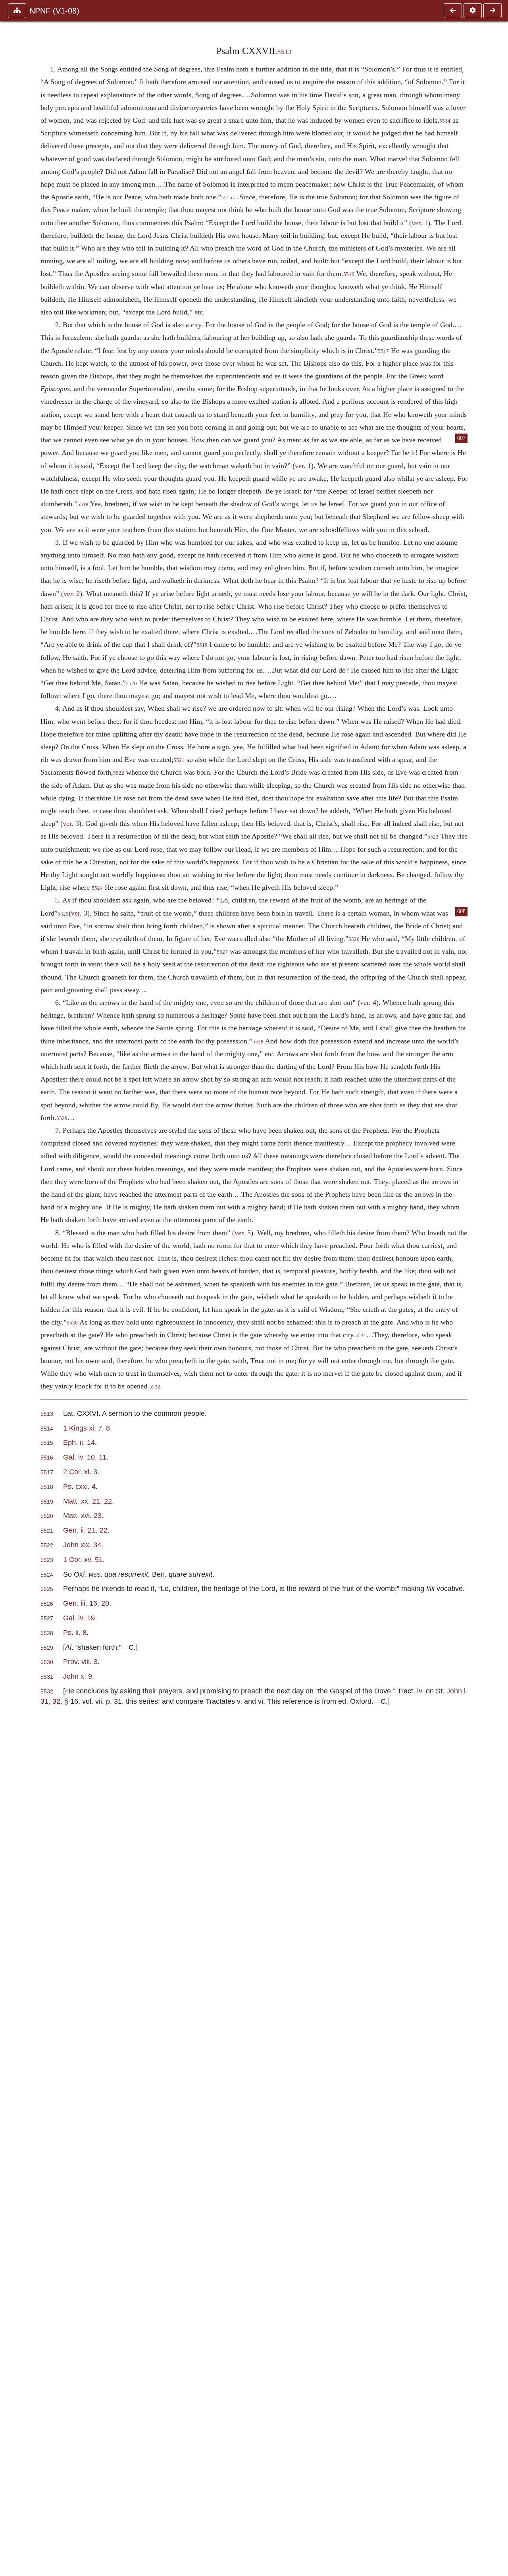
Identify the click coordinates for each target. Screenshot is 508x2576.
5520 (131, 684)
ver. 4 (368, 1003)
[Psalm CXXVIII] (493, 11)
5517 (383, 351)
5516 (349, 274)
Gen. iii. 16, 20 (86, 1603)
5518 (83, 505)
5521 (179, 760)
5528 (258, 1042)
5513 (285, 52)
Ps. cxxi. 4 (79, 1486)
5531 (361, 1336)
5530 (72, 1323)
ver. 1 (420, 223)
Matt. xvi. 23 (82, 1515)
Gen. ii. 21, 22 (85, 1530)
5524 (97, 888)
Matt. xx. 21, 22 (88, 1501)
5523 (433, 837)
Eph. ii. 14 (79, 1442)
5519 (202, 645)
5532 (155, 1387)
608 (461, 911)
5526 (354, 939)
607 (461, 438)
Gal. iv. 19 (79, 1618)
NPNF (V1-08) (54, 11)
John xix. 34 (82, 1545)
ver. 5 (243, 1233)
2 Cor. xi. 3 (80, 1472)
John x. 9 (78, 1676)
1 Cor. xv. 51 (83, 1559)
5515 (227, 198)
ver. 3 (71, 823)
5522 (119, 773)
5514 (445, 121)
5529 (62, 1118)
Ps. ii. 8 (75, 1632)
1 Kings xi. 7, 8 (87, 1428)
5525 (63, 914)
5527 (222, 952)
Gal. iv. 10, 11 (85, 1457)
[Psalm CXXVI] (453, 11)
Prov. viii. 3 (80, 1661)
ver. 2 (72, 594)
